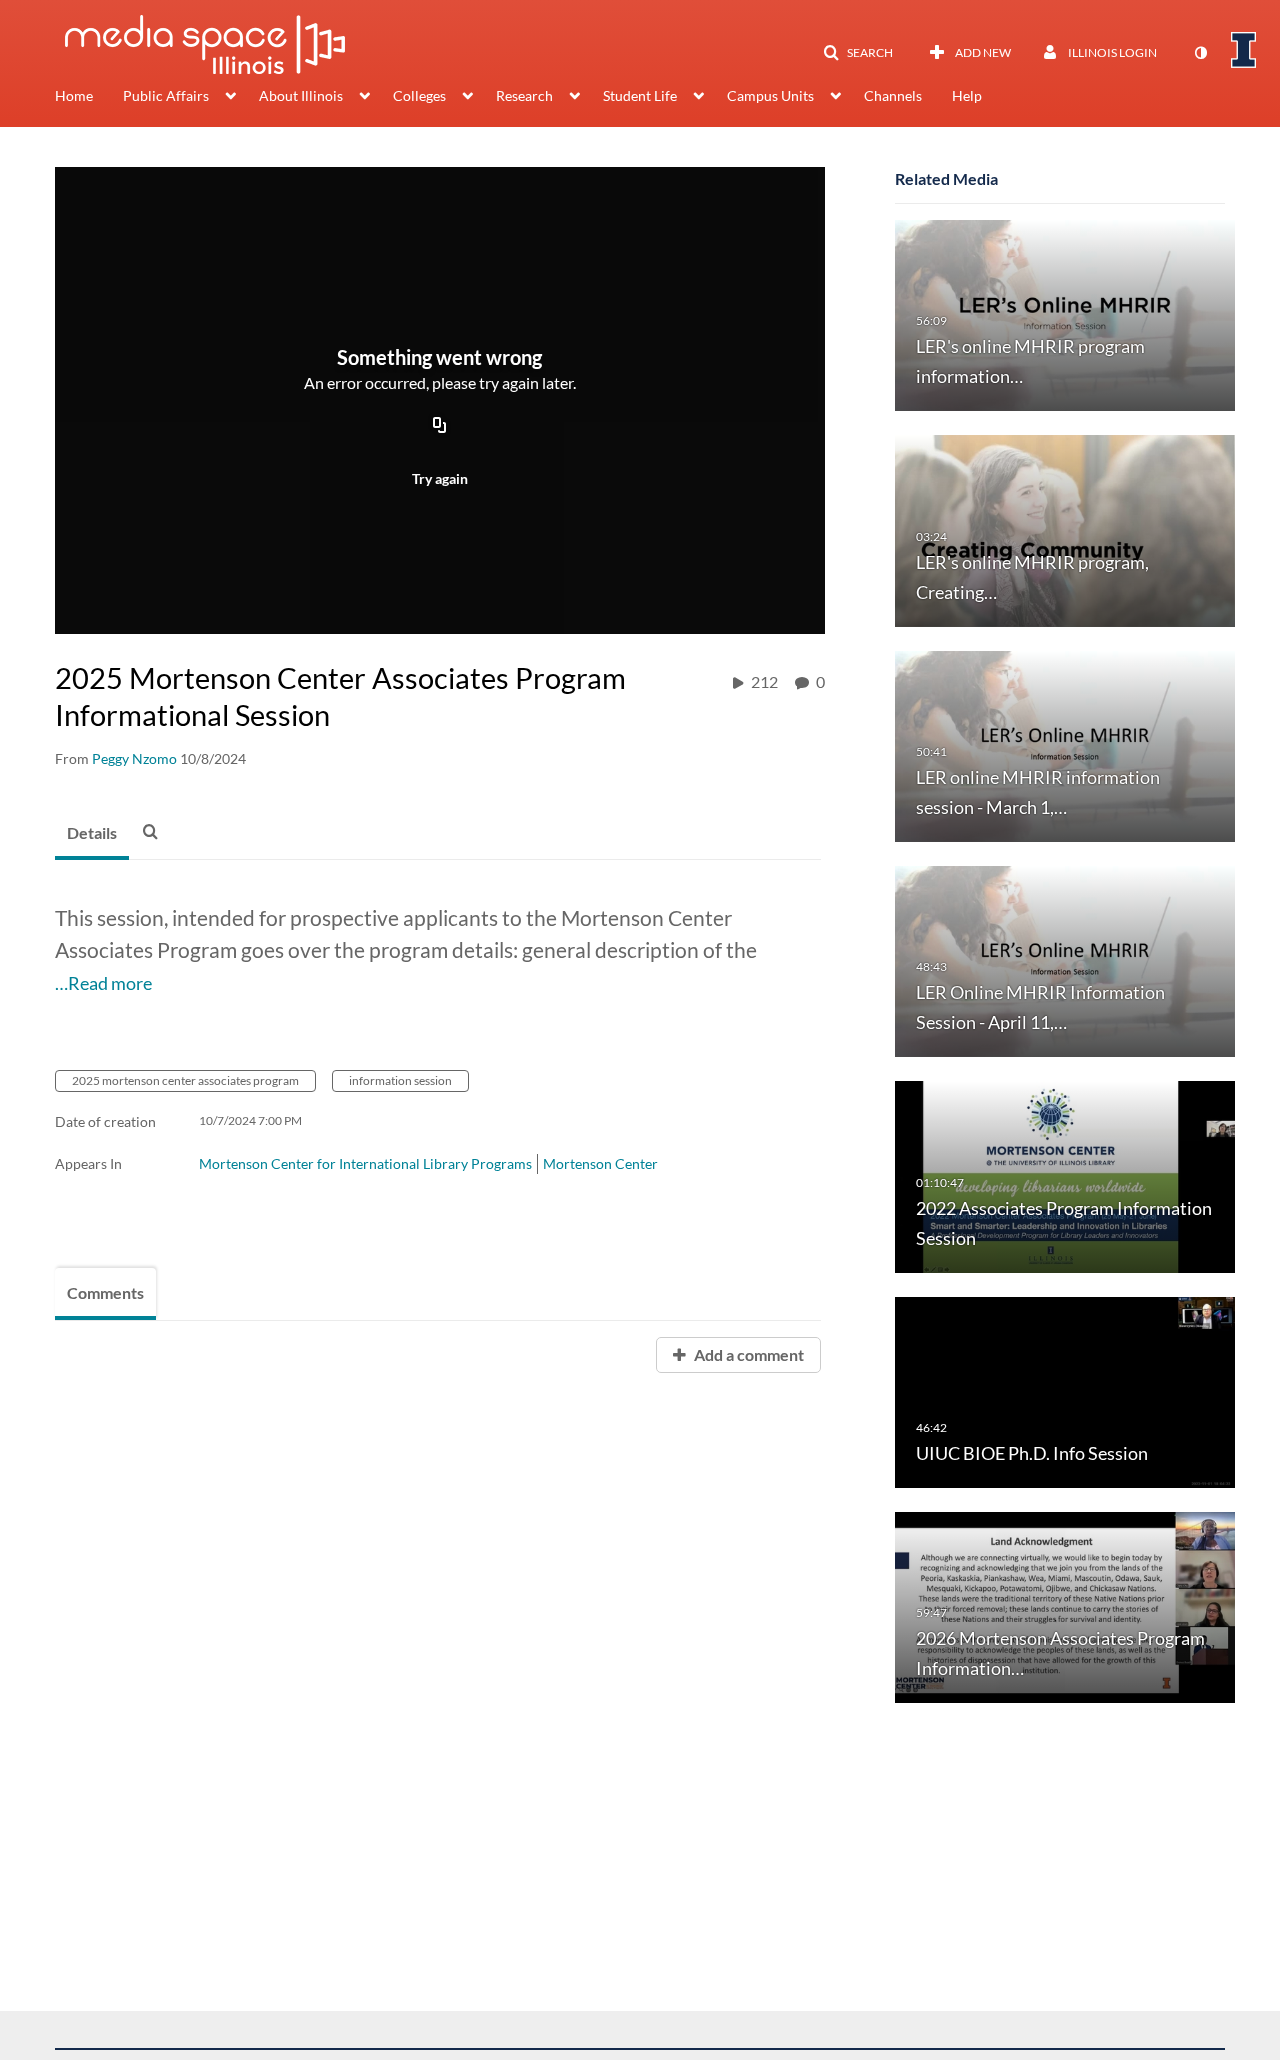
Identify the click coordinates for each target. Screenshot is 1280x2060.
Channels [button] (893, 95)
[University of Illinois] (1244, 50)
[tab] (92, 834)
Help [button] (967, 95)
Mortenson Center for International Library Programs (365, 1163)
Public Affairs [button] (166, 95)
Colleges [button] (419, 95)
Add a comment (747, 1354)
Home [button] (74, 95)
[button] (858, 53)
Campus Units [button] (770, 95)
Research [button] (524, 95)
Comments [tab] (105, 1292)
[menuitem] (89, 98)
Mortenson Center (600, 1163)
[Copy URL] (440, 426)
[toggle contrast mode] (1200, 53)
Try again (440, 478)
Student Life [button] (640, 95)
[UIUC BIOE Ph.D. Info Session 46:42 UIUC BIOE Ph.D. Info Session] (1065, 1390)
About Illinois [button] (301, 95)
